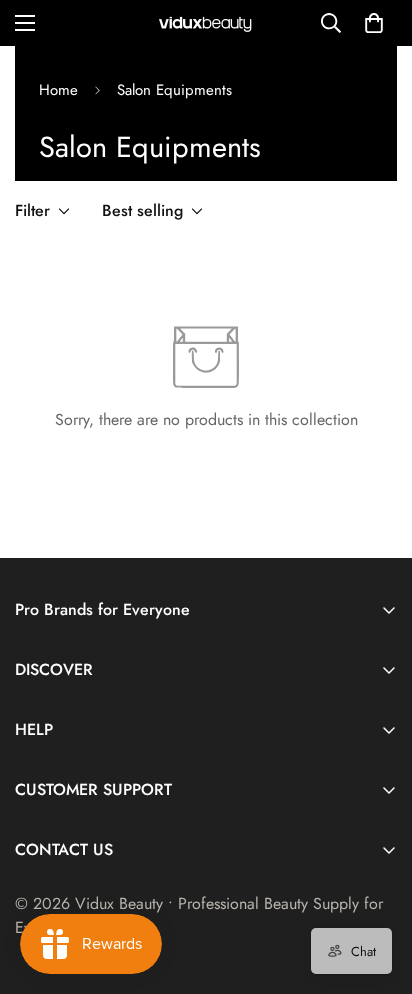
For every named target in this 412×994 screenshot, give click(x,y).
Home (58, 90)
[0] (374, 23)
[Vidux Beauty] (206, 23)
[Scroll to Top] (376, 888)
